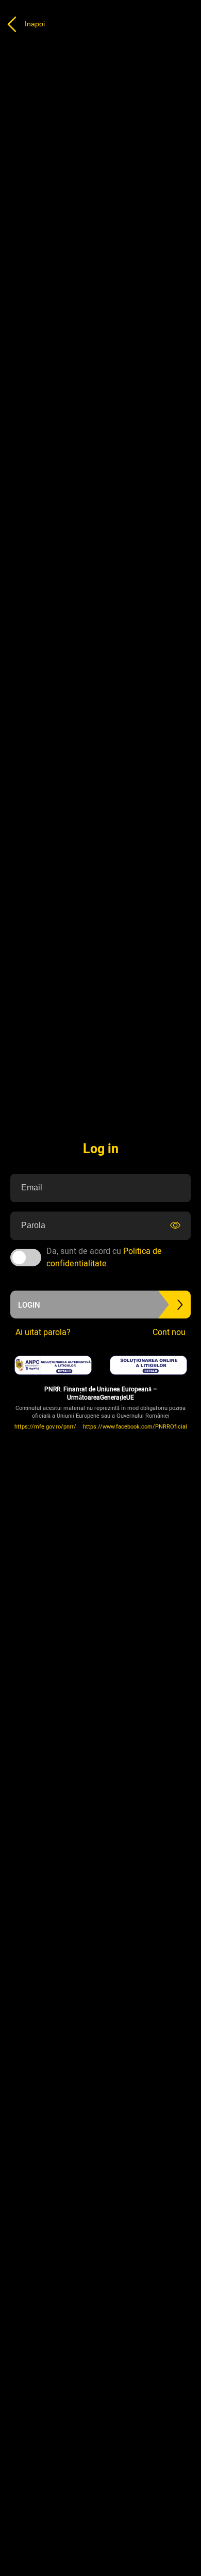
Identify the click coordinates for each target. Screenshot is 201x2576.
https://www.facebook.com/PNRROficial (135, 1427)
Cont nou (169, 1332)
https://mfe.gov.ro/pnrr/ (45, 1427)
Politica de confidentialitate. (104, 1258)
